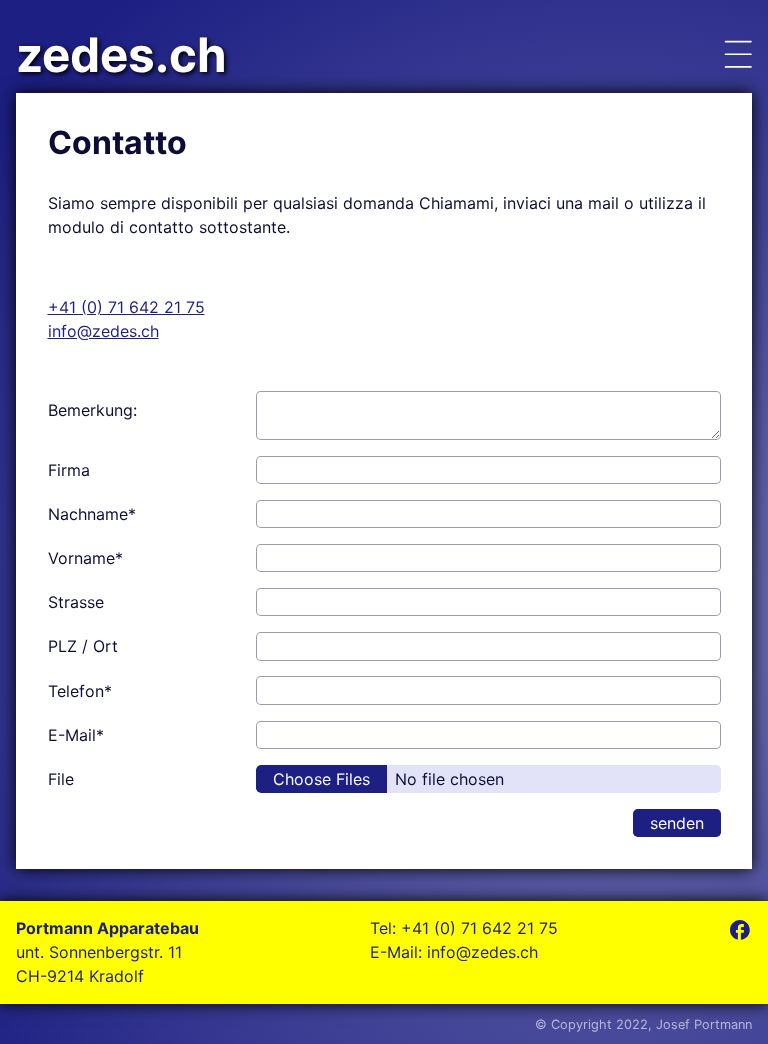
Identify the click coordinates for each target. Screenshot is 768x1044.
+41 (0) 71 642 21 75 (126, 307)
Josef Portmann (704, 1024)
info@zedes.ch (103, 331)
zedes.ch (121, 55)
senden (677, 823)
